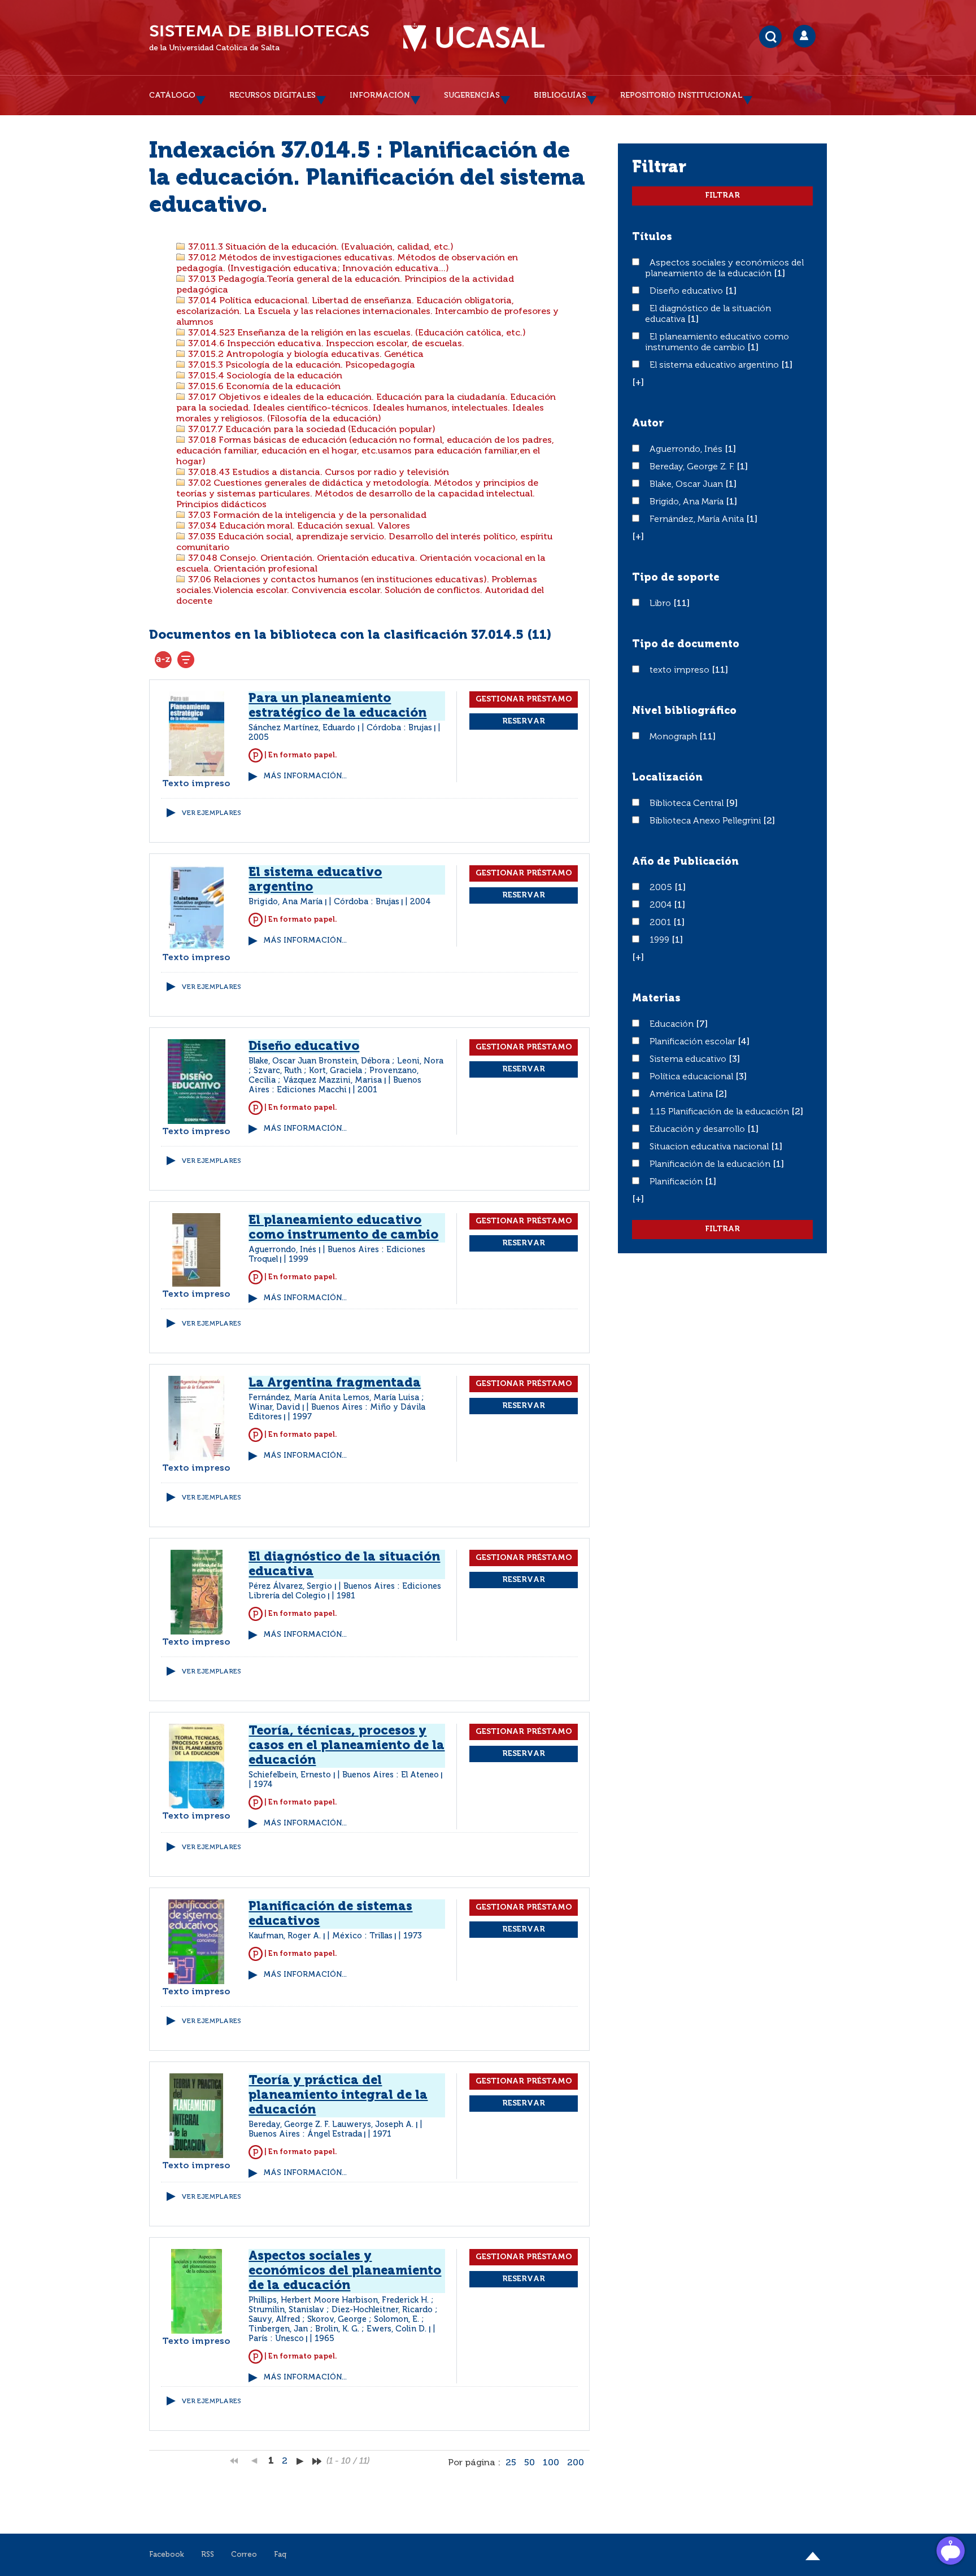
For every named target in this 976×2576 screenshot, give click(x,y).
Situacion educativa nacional (710, 1147)
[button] (638, 383)
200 (576, 2463)
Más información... (305, 776)
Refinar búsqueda (186, 660)
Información (380, 95)
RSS (208, 2555)
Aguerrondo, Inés (687, 450)
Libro (661, 604)
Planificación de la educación (711, 1165)
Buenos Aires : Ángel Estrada (305, 2134)
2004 (662, 905)
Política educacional (692, 1077)
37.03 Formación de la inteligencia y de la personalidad (306, 516)
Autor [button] (648, 424)
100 (551, 2463)
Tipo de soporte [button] (676, 578)
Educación (673, 1025)
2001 (661, 923)
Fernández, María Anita (698, 520)
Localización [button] (667, 778)
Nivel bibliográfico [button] (684, 711)
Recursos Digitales (273, 95)
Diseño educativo (687, 291)
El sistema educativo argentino (715, 365)
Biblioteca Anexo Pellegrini (706, 821)
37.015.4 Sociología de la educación (264, 376)
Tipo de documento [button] (686, 644)
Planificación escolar (694, 1042)
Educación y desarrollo (698, 1130)
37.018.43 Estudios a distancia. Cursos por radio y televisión (317, 473)
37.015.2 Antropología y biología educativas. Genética (305, 355)
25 (511, 2463)
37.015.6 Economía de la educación (263, 387)
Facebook (167, 2555)
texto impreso (681, 670)
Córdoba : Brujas (399, 728)
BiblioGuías (560, 95)
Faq (280, 2555)
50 (530, 2463)
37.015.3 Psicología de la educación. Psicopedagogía (300, 365)
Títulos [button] (652, 237)
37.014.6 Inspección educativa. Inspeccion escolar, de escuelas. (325, 344)
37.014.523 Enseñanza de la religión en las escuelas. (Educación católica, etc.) (356, 333)
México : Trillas (362, 1936)
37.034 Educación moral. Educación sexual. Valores (298, 526)
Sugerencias (472, 95)
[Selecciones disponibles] (163, 660)
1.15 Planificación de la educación (720, 1112)
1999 (661, 940)
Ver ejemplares (211, 813)
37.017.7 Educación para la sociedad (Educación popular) (311, 430)
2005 (662, 888)
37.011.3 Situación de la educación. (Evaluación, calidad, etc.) (320, 247)
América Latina (682, 1095)
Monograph (674, 737)
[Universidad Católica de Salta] (474, 38)
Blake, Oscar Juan (687, 485)
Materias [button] (656, 999)
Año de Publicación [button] (685, 862)
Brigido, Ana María (688, 502)
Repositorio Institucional (681, 95)
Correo (244, 2555)
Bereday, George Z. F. (693, 467)
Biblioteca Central (688, 804)
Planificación (677, 1182)
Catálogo (172, 95)
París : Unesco (276, 2339)
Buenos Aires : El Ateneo (391, 1775)
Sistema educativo (689, 1060)
